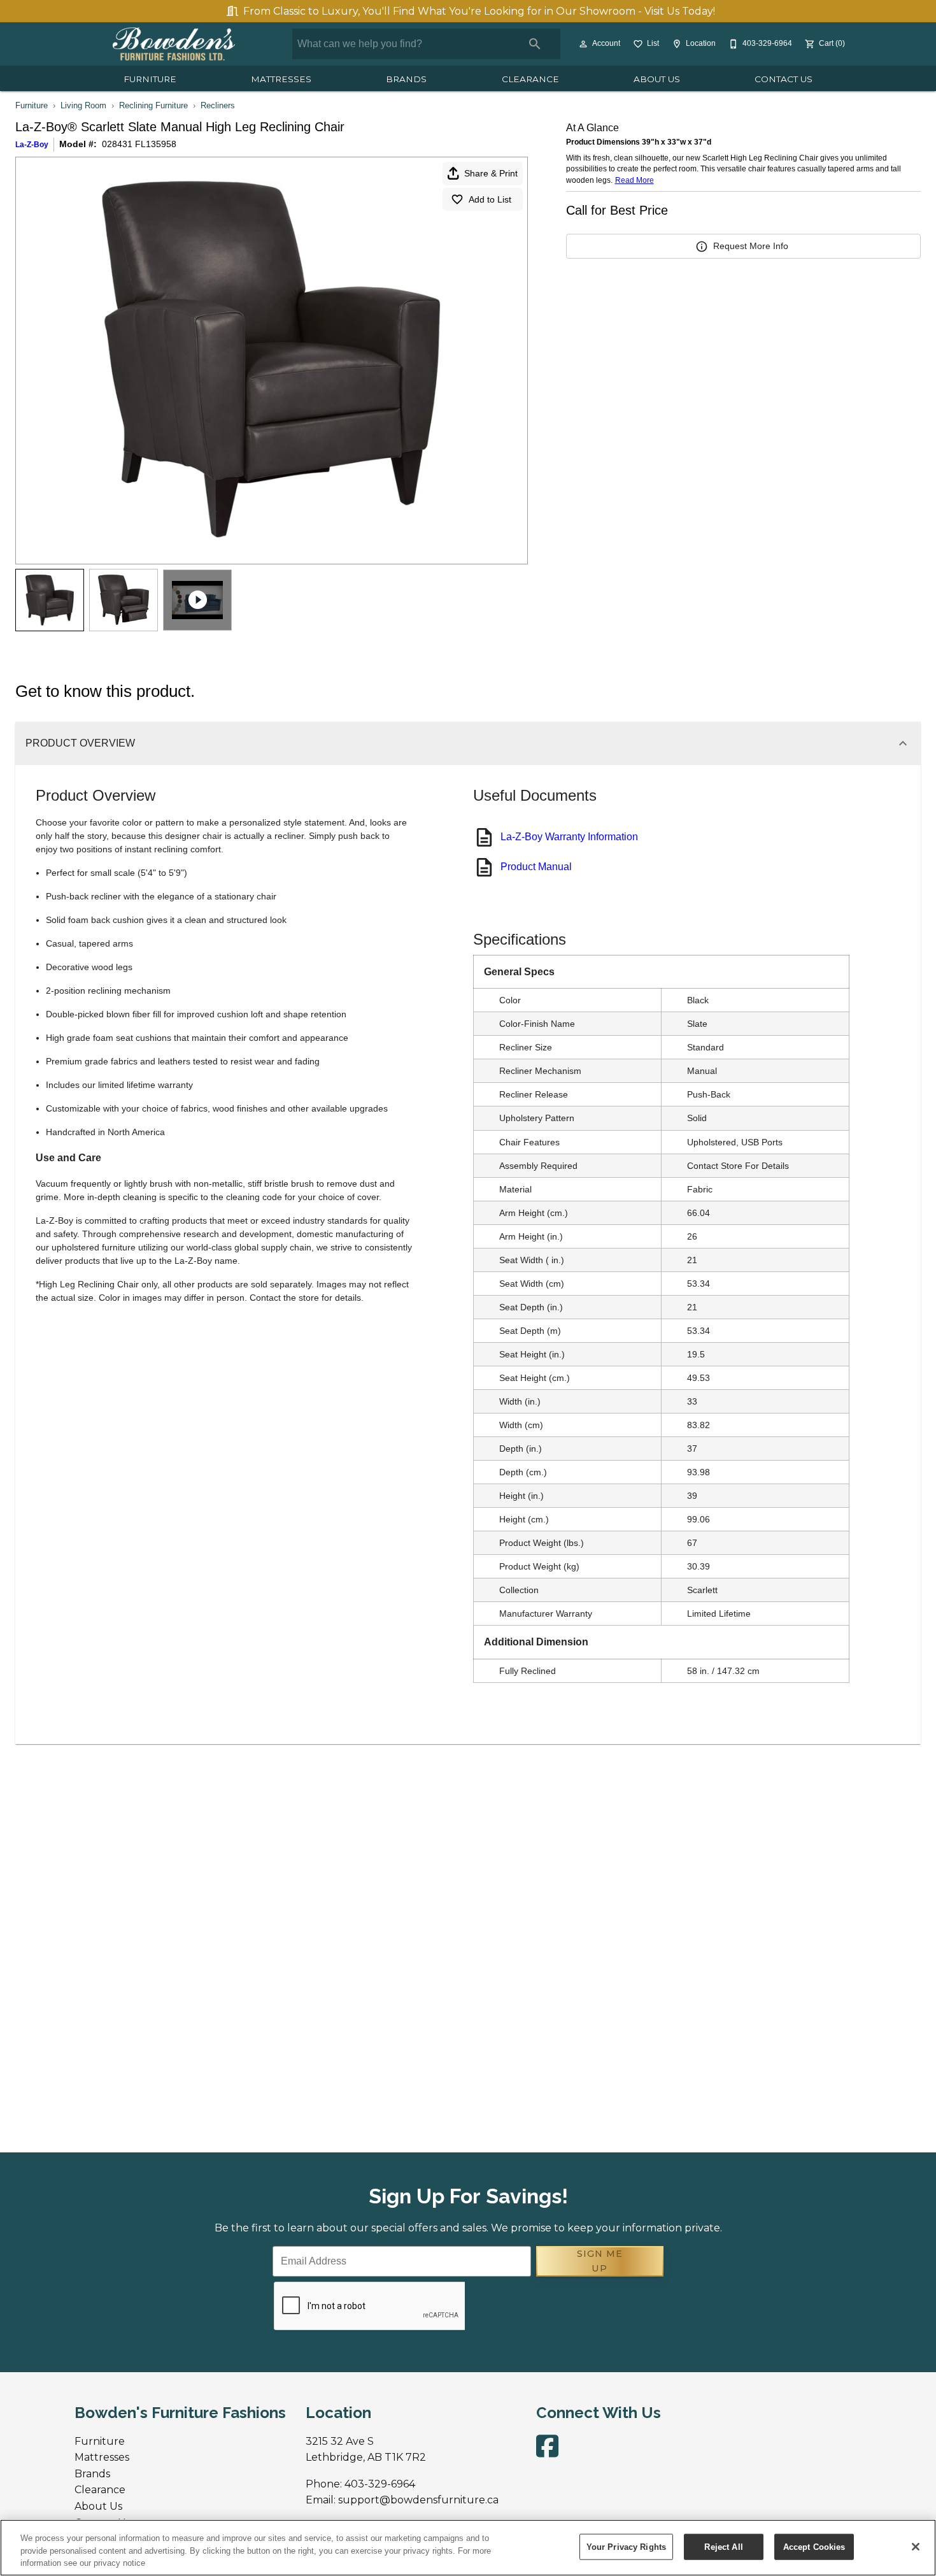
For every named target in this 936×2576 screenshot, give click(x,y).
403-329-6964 (380, 2484)
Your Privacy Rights (626, 2546)
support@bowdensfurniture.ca (418, 2500)
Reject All (723, 2546)
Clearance (530, 79)
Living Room (83, 105)
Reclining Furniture (153, 105)
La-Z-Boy (32, 145)
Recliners (218, 105)
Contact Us (784, 79)
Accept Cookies (814, 2546)
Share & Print (491, 173)
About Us (657, 79)
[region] (468, 2548)
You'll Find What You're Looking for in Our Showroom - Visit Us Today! (479, 11)
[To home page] (174, 44)
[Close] (916, 2547)
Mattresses (281, 79)
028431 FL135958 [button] (139, 144)
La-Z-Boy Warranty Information (569, 837)
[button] (583, 44)
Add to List (490, 199)
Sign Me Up (600, 2261)
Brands (406, 79)
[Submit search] (535, 44)
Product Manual (536, 867)
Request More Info (751, 246)
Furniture (150, 79)
